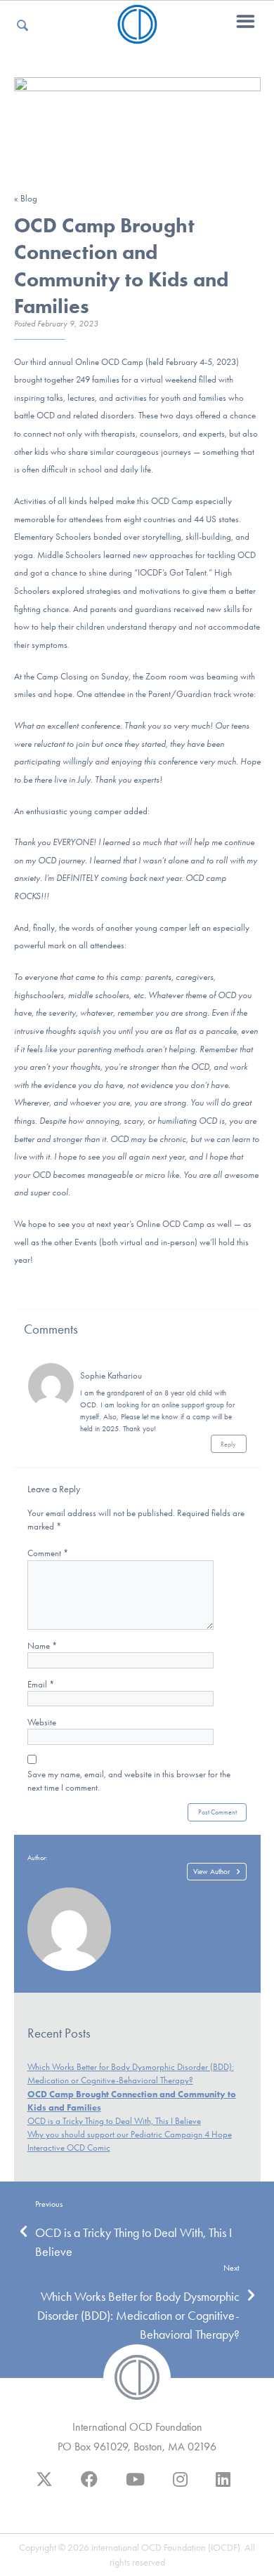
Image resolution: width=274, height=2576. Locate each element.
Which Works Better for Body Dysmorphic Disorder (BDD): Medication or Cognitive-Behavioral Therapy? (138, 2316)
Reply (228, 1444)
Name (42, 1646)
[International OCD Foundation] (137, 35)
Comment (48, 1553)
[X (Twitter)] (44, 2486)
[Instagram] (180, 2486)
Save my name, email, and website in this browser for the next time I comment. (129, 1781)
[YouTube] (135, 2486)
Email (41, 1684)
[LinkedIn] (223, 2486)
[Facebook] (89, 2486)
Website (42, 1722)
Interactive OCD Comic (69, 2147)
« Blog (26, 198)
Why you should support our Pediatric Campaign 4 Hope (130, 2134)
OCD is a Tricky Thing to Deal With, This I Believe (114, 2121)
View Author (211, 1872)
